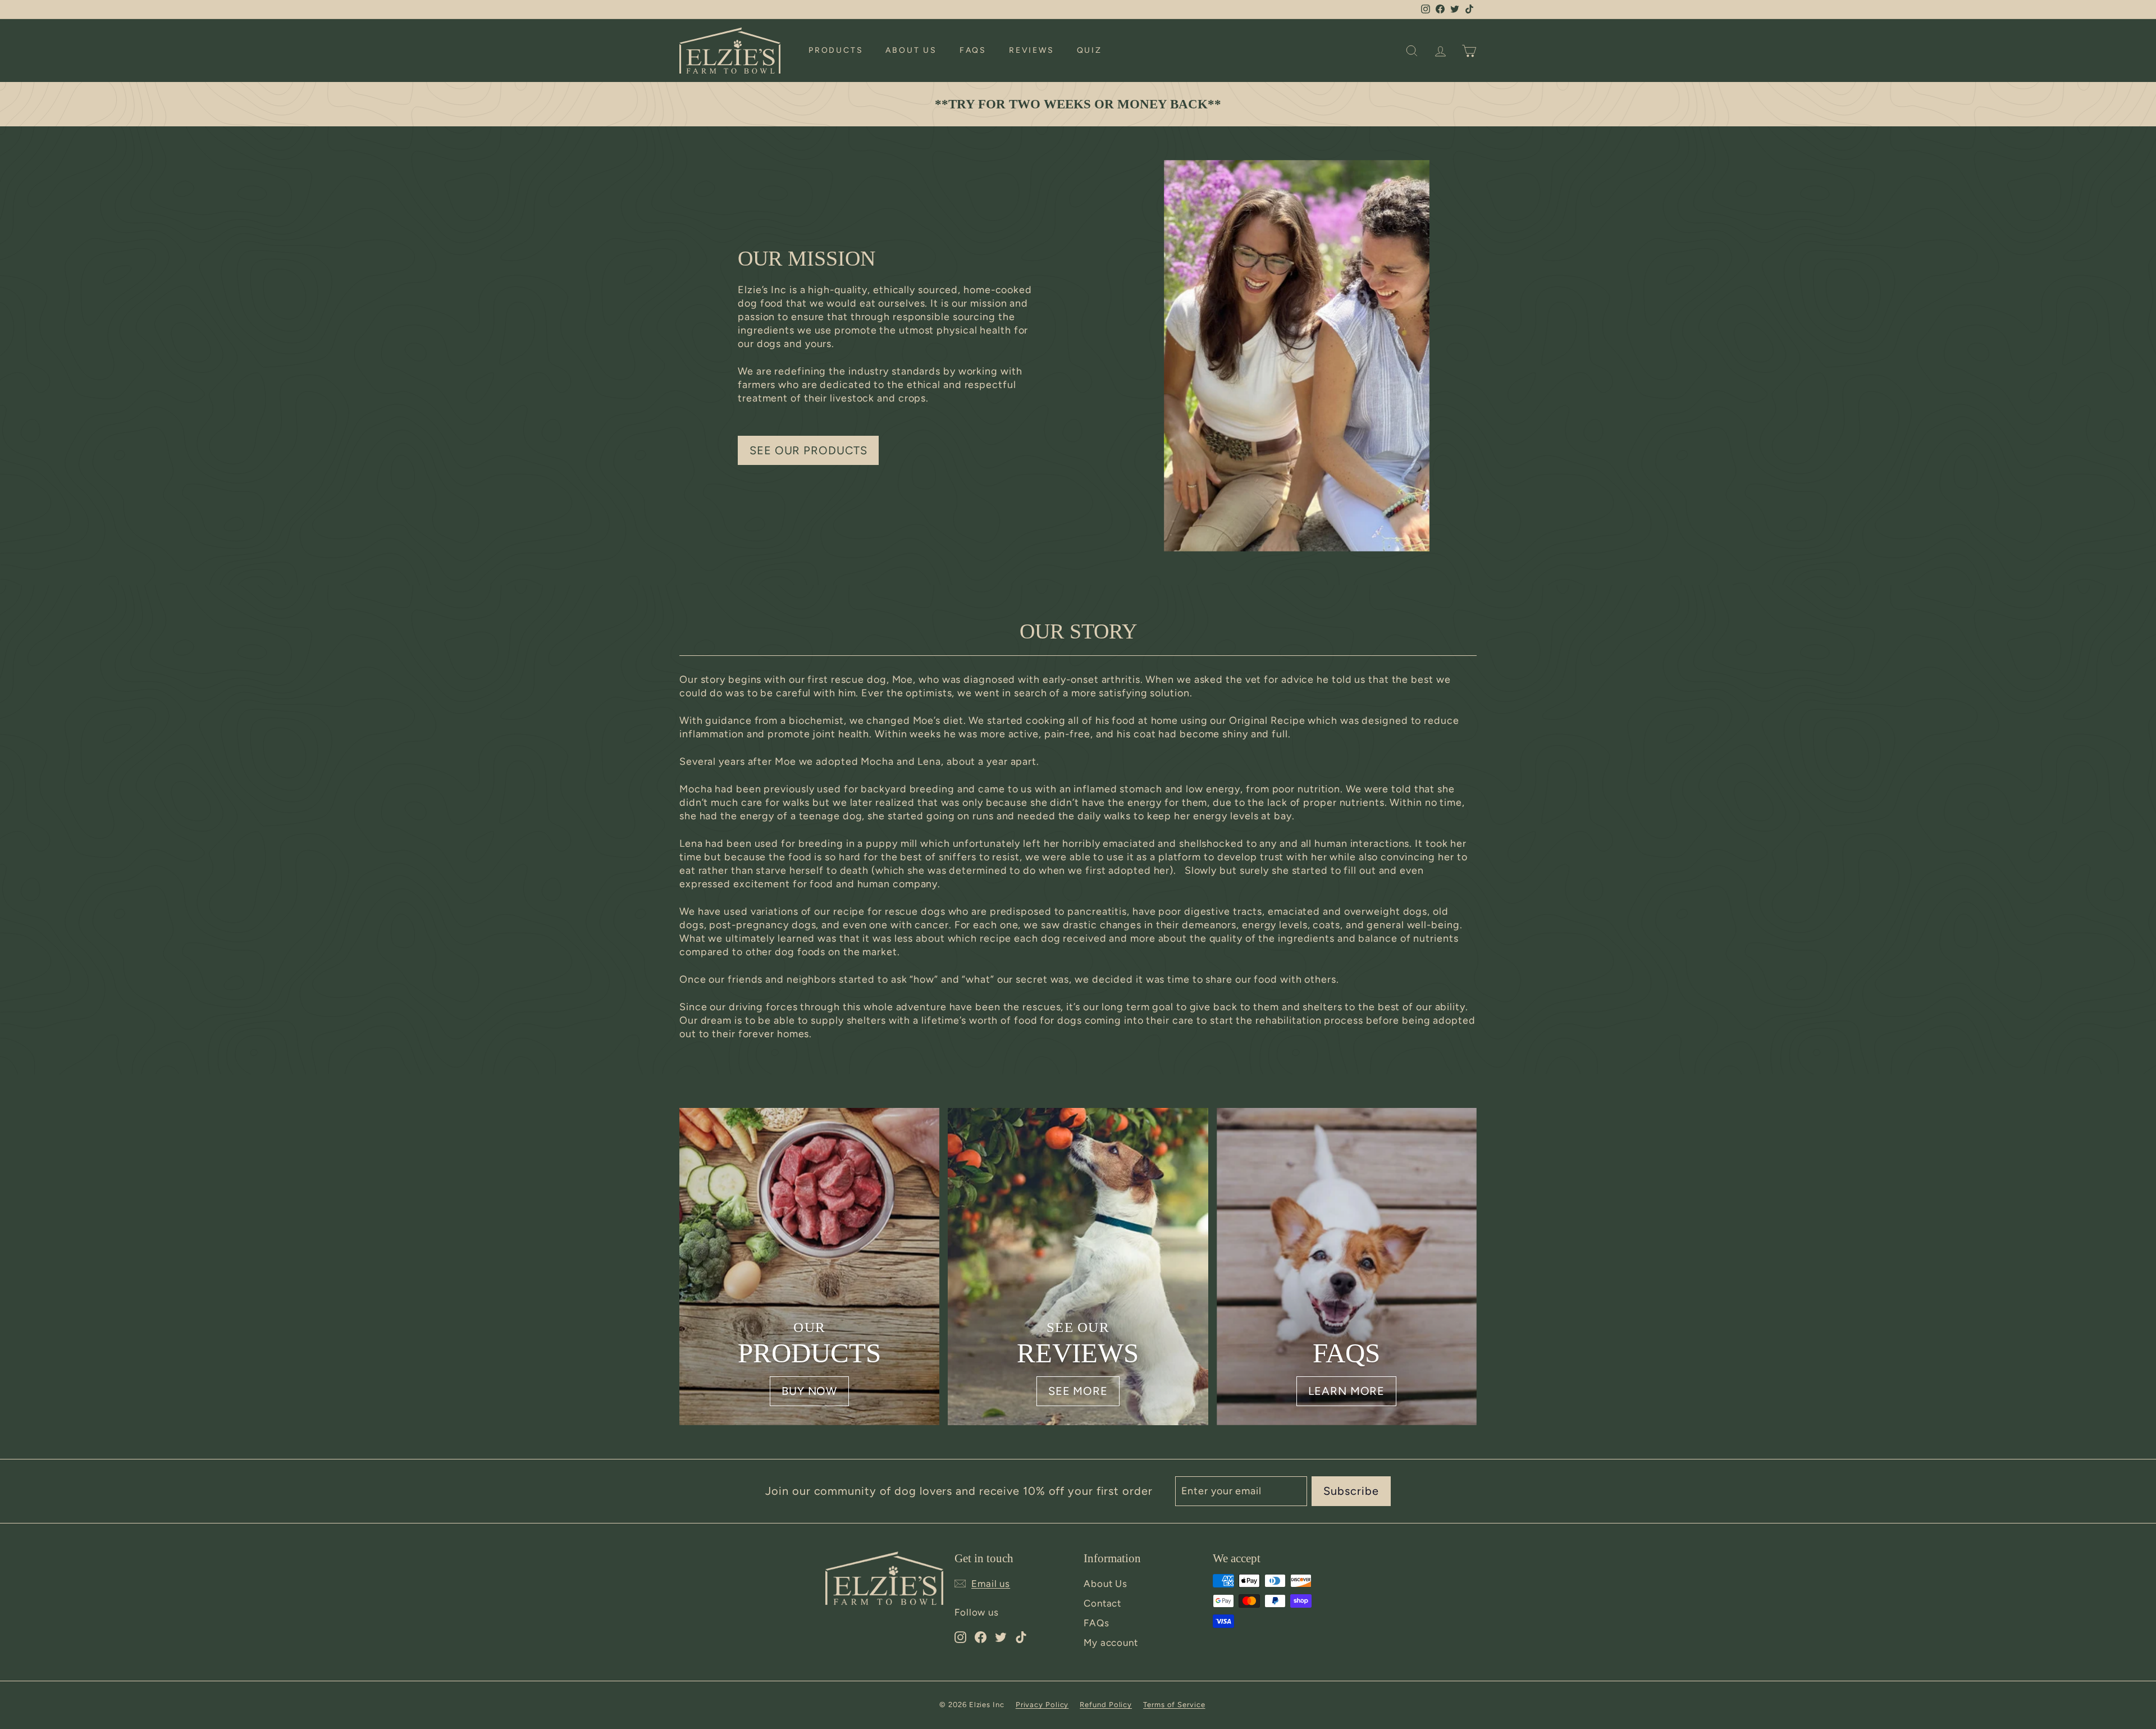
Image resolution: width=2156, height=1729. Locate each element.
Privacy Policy (1042, 1705)
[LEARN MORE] (1347, 1267)
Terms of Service (1174, 1705)
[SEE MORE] (1078, 1267)
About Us (911, 50)
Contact (1102, 1603)
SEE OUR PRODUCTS (808, 450)
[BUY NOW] (809, 1267)
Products (836, 50)
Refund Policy (1106, 1705)
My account (1111, 1643)
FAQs (973, 50)
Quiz (1090, 50)
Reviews (1032, 50)
